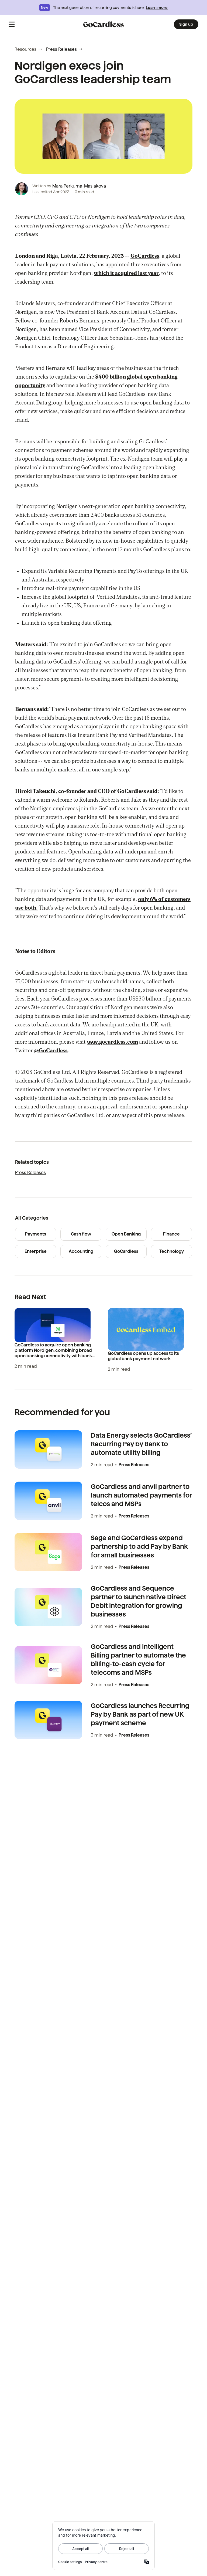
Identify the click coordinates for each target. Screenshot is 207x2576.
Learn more (157, 8)
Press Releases (61, 49)
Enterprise (36, 1251)
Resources (25, 49)
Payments (36, 1234)
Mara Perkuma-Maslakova (79, 186)
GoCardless (126, 1251)
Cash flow (81, 1234)
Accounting (81, 1251)
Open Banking (126, 1234)
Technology (172, 1251)
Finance (171, 1234)
